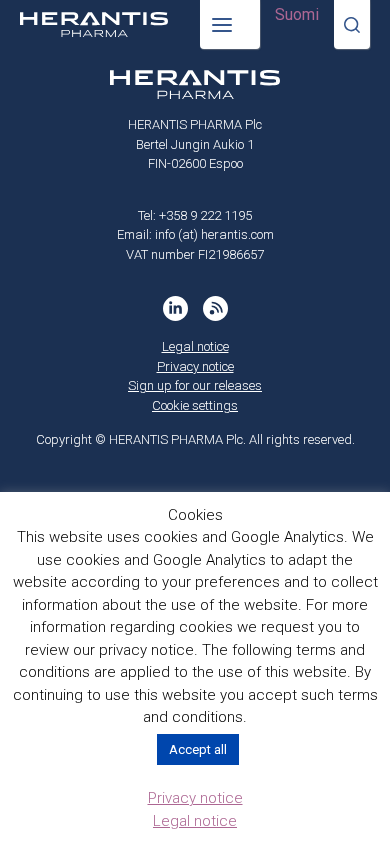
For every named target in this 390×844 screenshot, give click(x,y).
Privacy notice (195, 366)
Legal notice (195, 346)
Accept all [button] (198, 749)
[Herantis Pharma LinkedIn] (175, 308)
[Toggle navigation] (230, 24)
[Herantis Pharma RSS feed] (215, 308)
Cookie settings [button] (195, 405)
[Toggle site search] (352, 24)
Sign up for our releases (195, 385)
